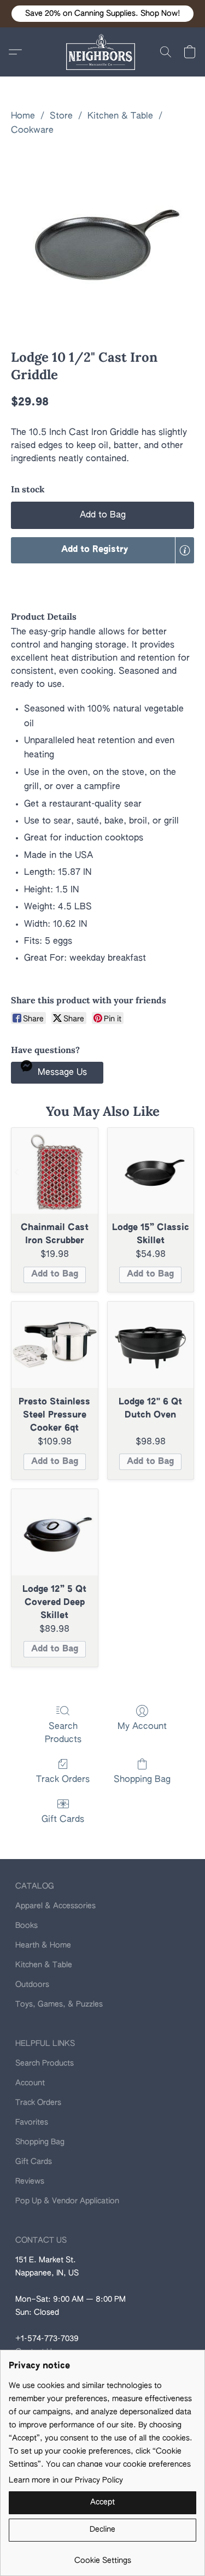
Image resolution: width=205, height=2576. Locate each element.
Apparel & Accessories (55, 1906)
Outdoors (32, 1985)
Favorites (32, 2122)
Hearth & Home (43, 1945)
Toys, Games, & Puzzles (59, 2004)
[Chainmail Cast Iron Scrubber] (55, 1171)
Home (23, 116)
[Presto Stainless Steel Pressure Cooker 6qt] (55, 1345)
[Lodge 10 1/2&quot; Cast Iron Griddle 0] (103, 240)
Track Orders (63, 1780)
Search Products (63, 1733)
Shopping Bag (142, 1780)
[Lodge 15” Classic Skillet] (151, 1171)
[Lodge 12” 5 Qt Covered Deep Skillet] (55, 1532)
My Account (142, 1727)
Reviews (30, 2181)
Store (61, 116)
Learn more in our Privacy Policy (66, 2480)
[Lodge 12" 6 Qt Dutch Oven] (151, 1345)
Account (30, 2083)
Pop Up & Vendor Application (67, 2201)
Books (27, 1926)
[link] (102, 2557)
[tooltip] (185, 550)
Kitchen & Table (120, 116)
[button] (102, 14)
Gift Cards (63, 1820)
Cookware (32, 131)
